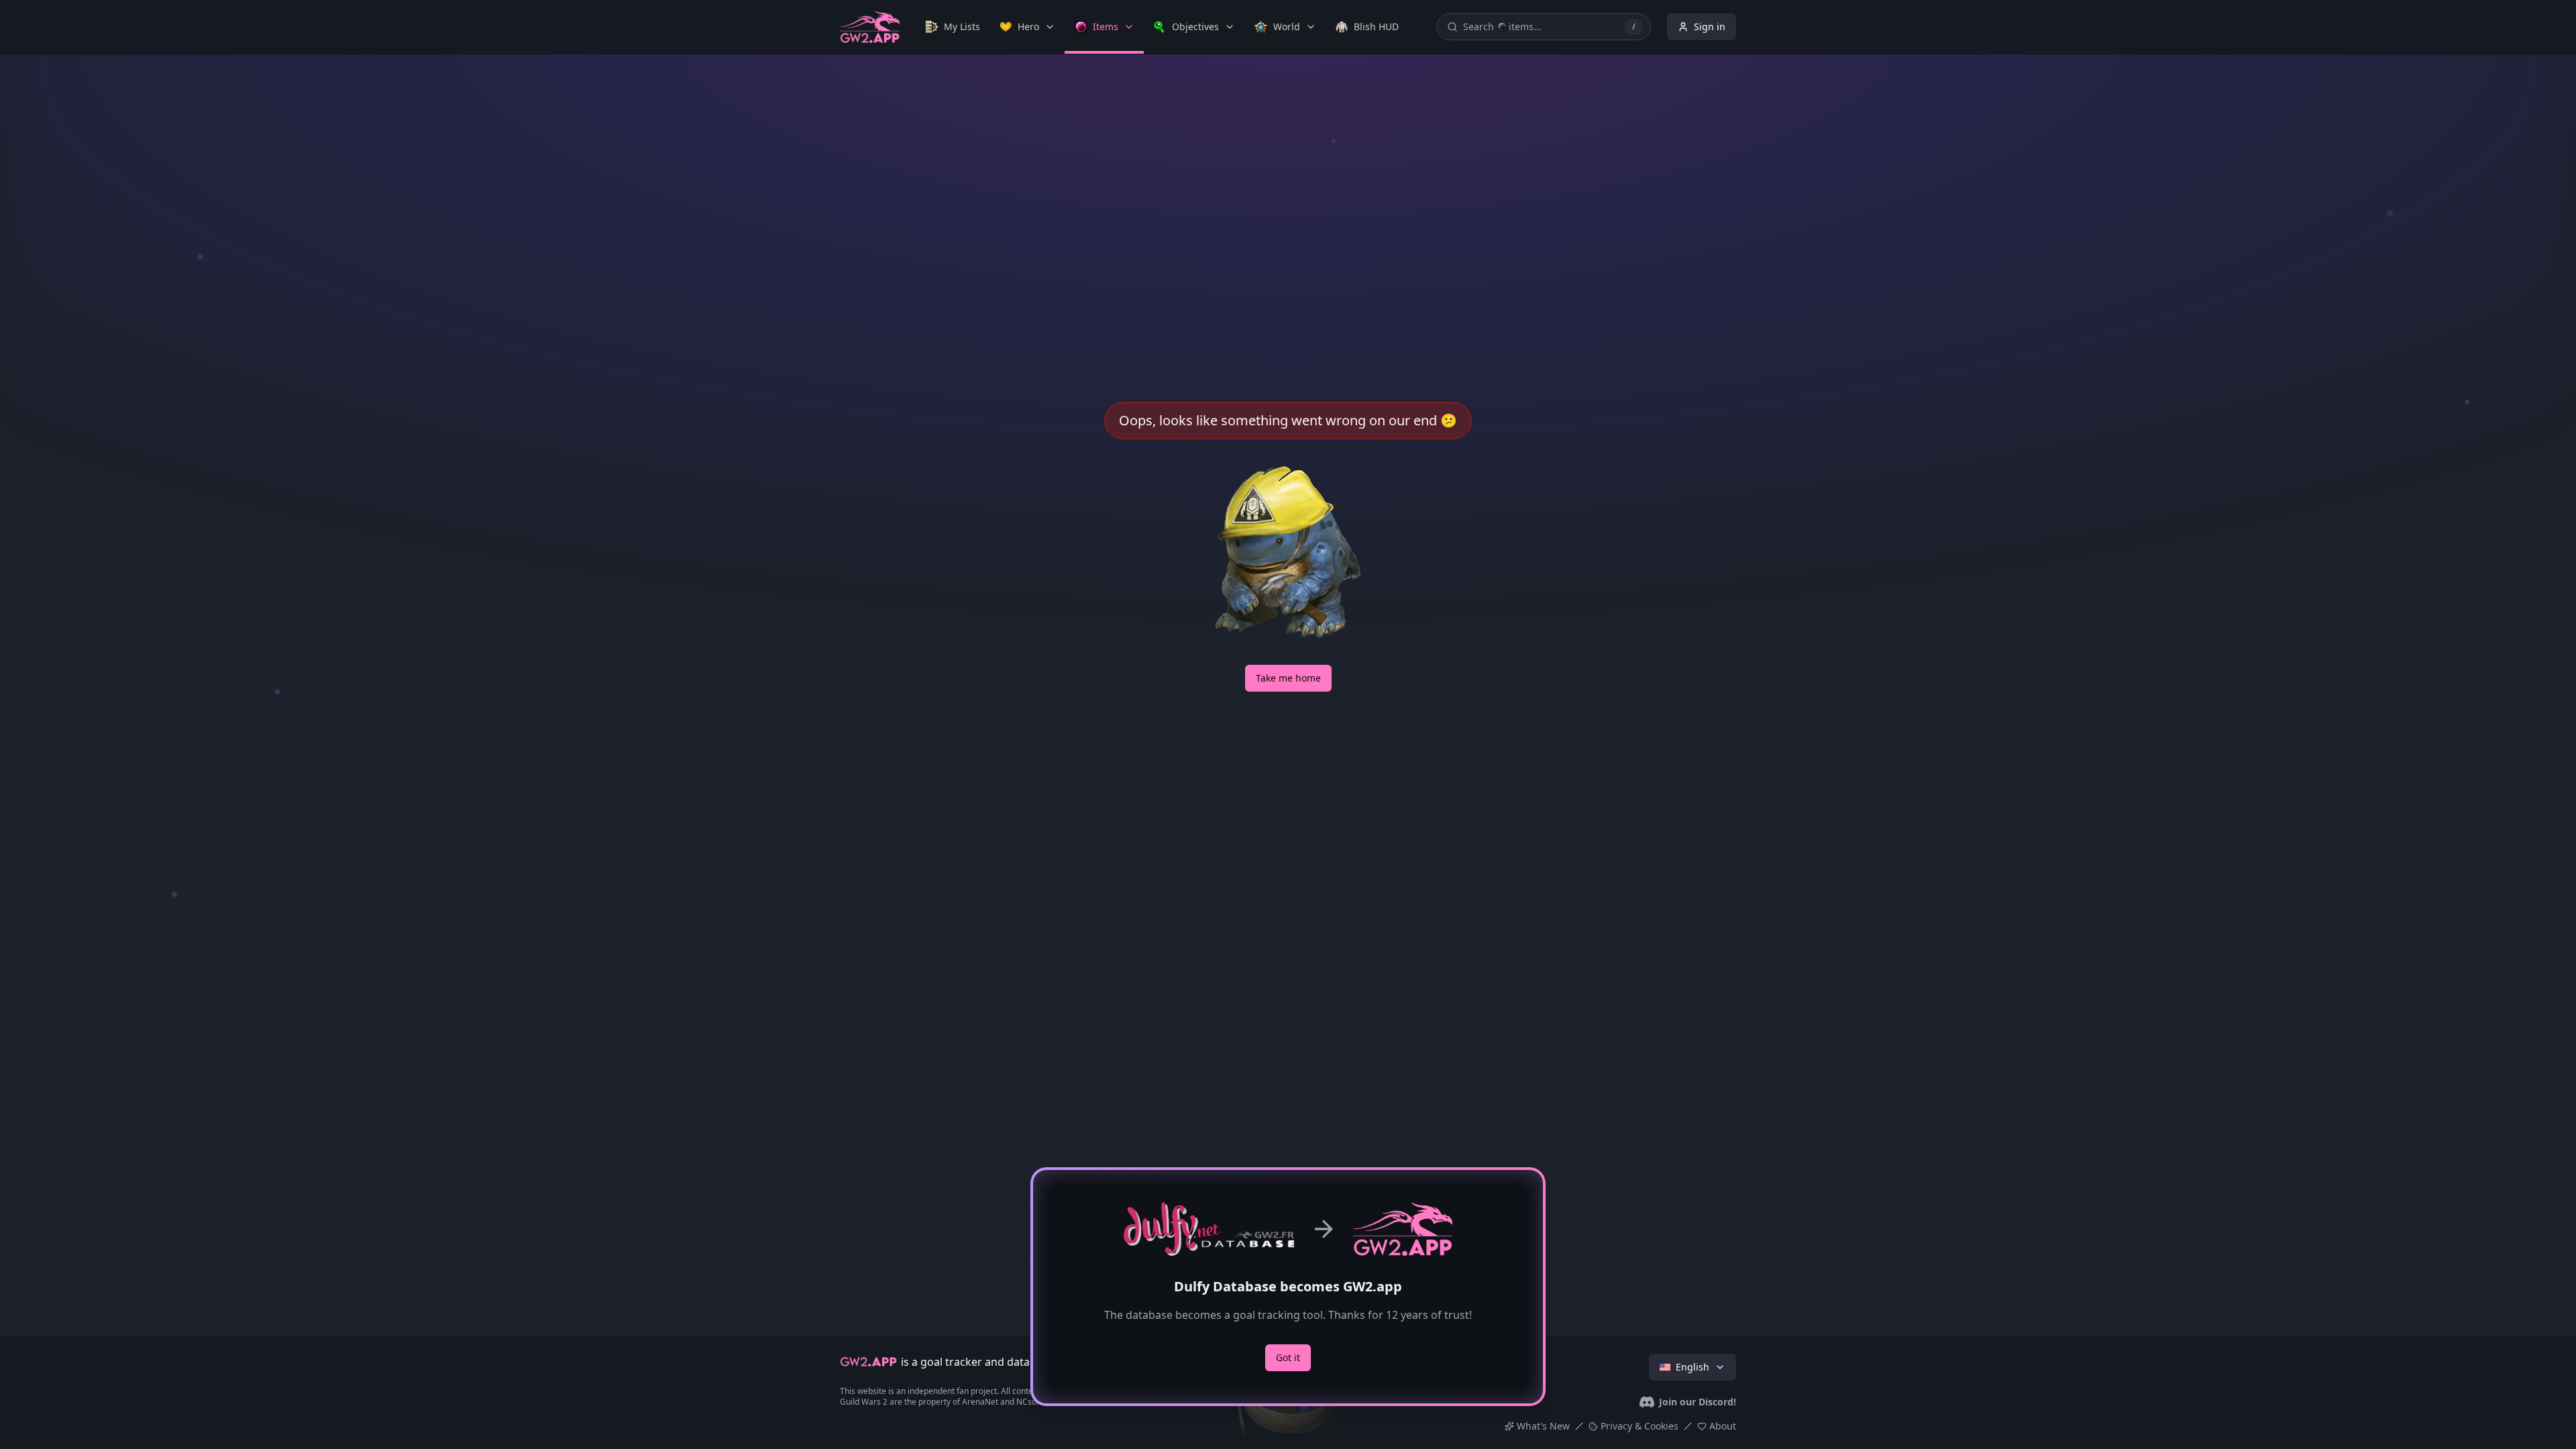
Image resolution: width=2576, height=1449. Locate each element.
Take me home (1288, 678)
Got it (1288, 1357)
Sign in (1710, 26)
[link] (953, 27)
